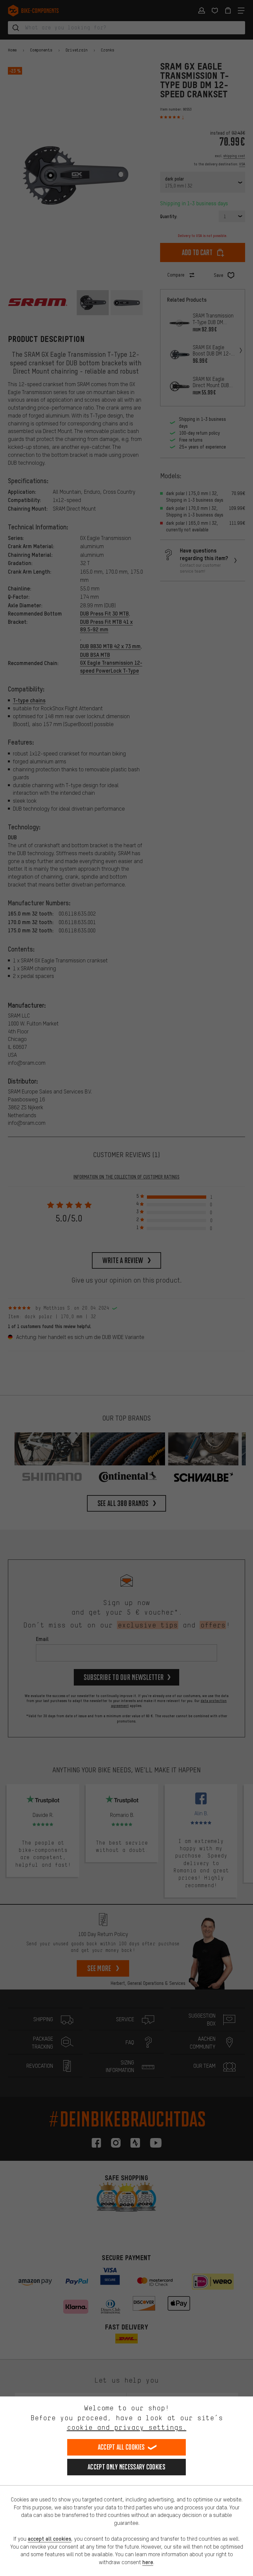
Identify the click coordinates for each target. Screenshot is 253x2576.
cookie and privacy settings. (127, 2427)
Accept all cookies (121, 2447)
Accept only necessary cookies (126, 2467)
